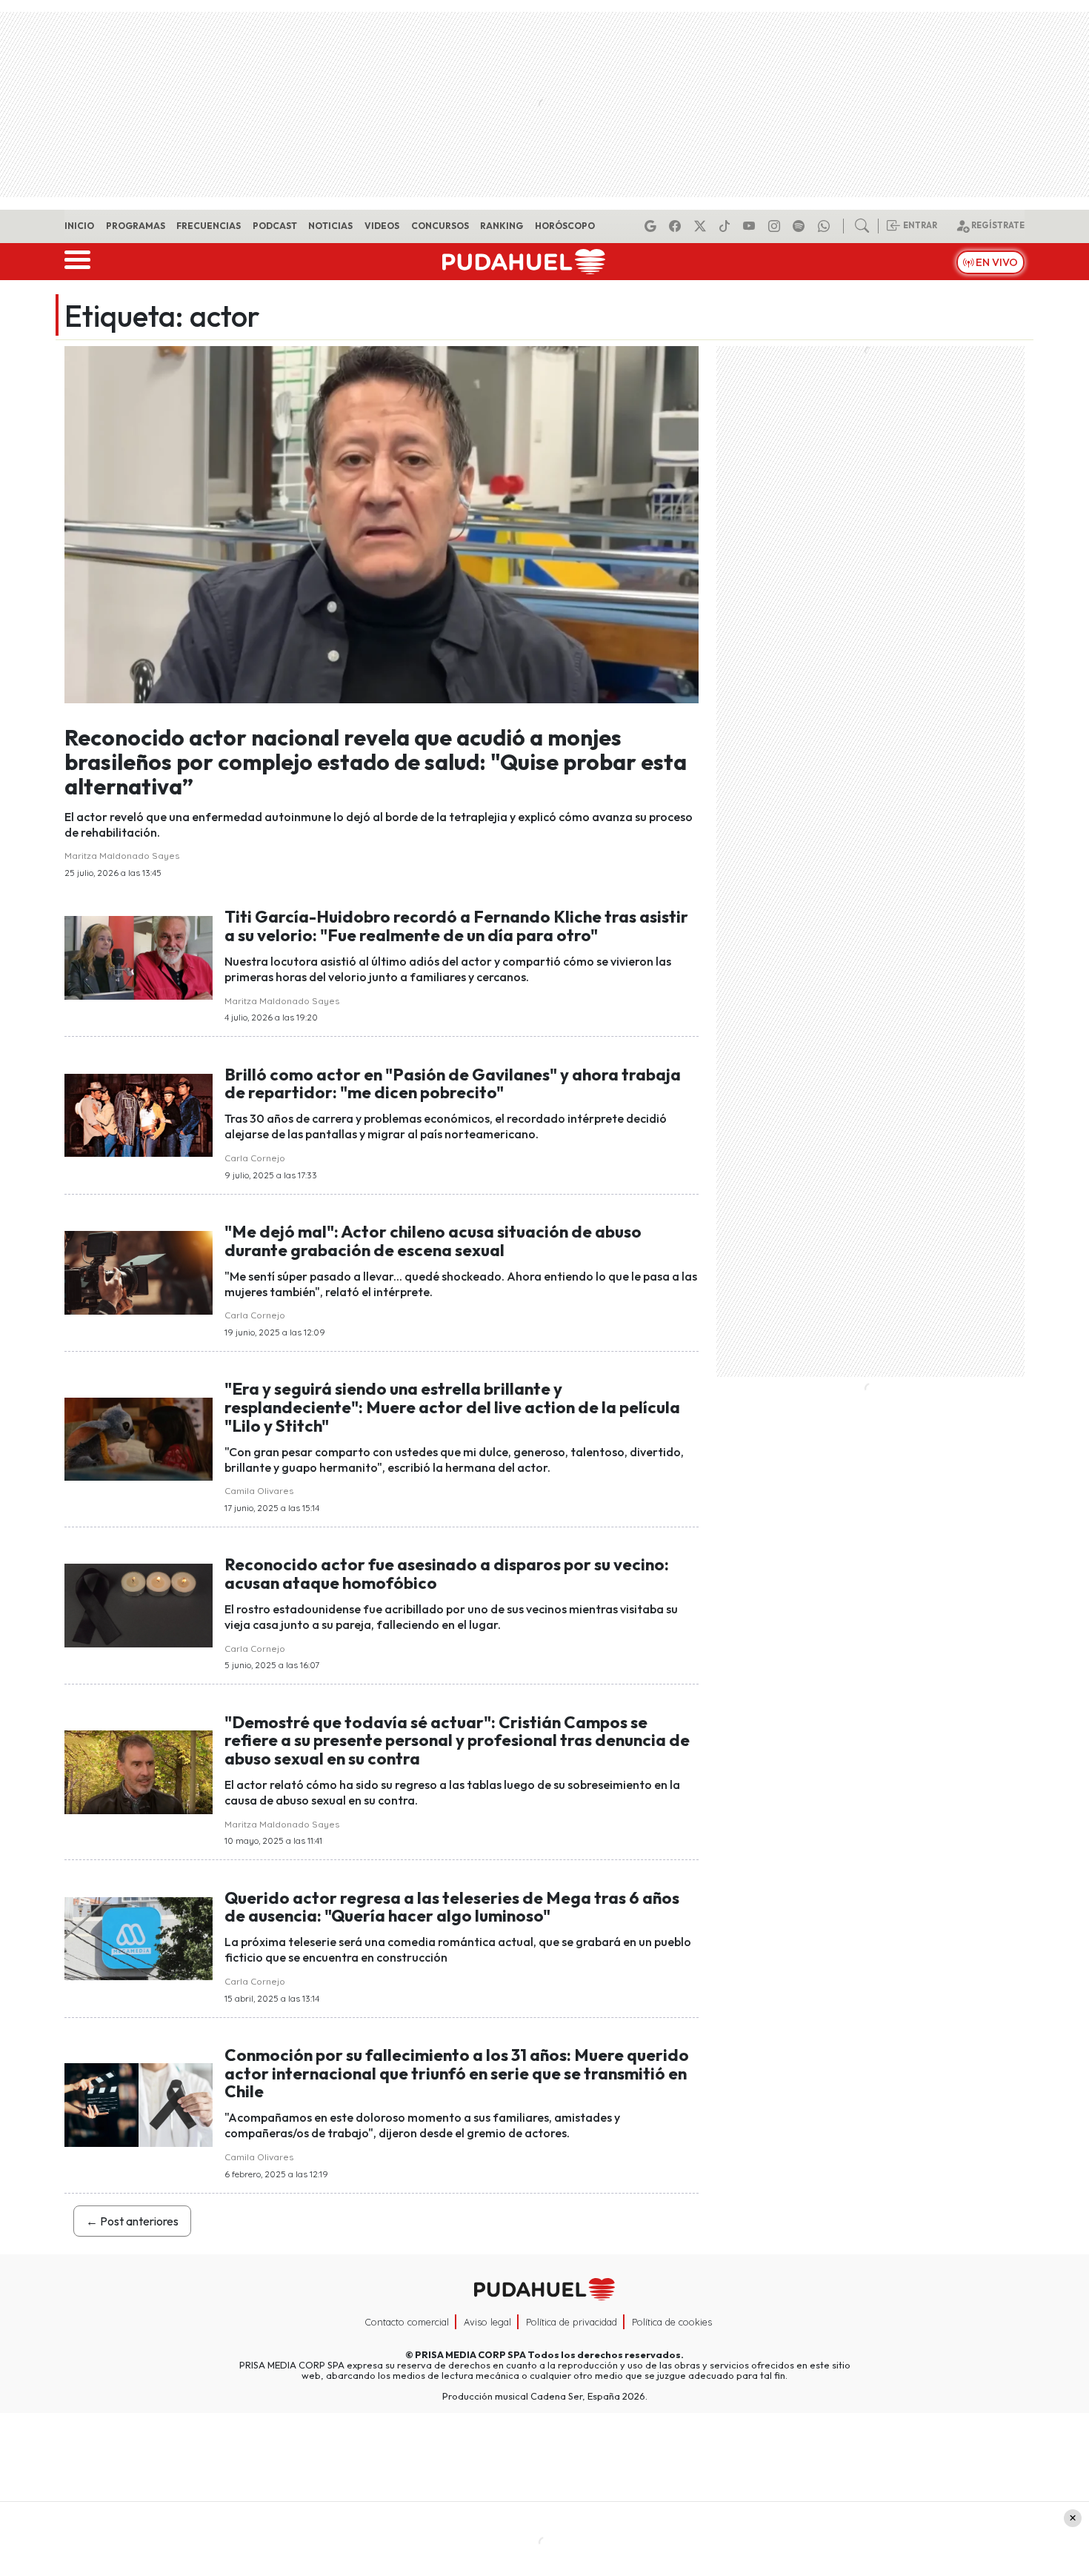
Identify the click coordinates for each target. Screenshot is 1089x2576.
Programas (136, 226)
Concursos (440, 226)
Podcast (275, 226)
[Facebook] (677, 226)
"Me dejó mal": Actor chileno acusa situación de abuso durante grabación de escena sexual (433, 1241)
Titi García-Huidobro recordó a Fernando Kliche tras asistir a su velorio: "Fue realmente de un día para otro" (456, 926)
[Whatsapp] (826, 226)
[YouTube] (751, 226)
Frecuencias (209, 226)
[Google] (653, 226)
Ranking (502, 226)
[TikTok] (727, 226)
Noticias (330, 226)
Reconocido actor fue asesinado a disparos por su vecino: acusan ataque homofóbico (447, 1574)
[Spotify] (801, 226)
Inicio (79, 226)
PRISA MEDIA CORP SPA (470, 2354)
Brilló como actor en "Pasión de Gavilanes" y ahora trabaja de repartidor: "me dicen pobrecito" (453, 1084)
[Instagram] (776, 226)
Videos (382, 226)
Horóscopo (565, 226)
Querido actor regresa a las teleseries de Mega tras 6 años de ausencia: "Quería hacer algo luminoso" (452, 1907)
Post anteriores (132, 2221)
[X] (702, 226)
